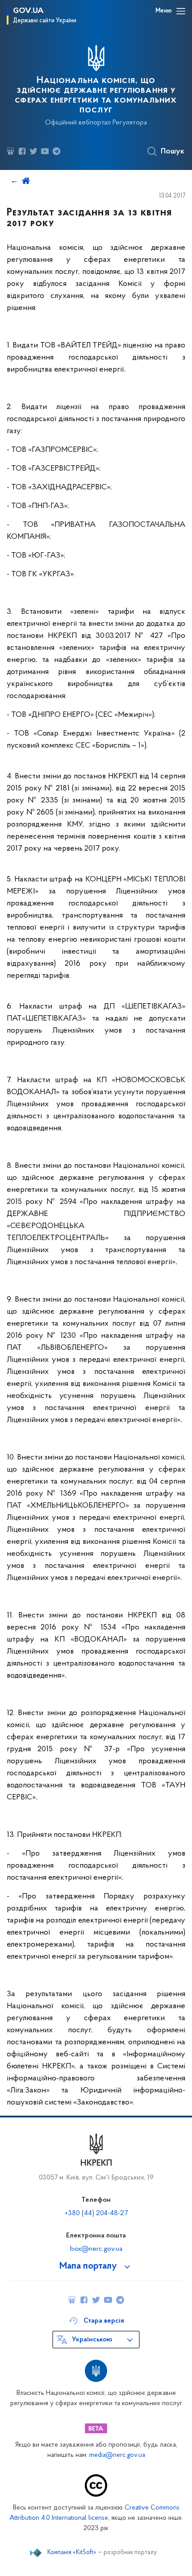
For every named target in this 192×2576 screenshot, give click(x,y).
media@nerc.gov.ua (117, 2455)
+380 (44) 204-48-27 (96, 2213)
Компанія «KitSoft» (72, 2553)
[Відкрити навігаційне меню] (181, 11)
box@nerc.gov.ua (96, 2249)
